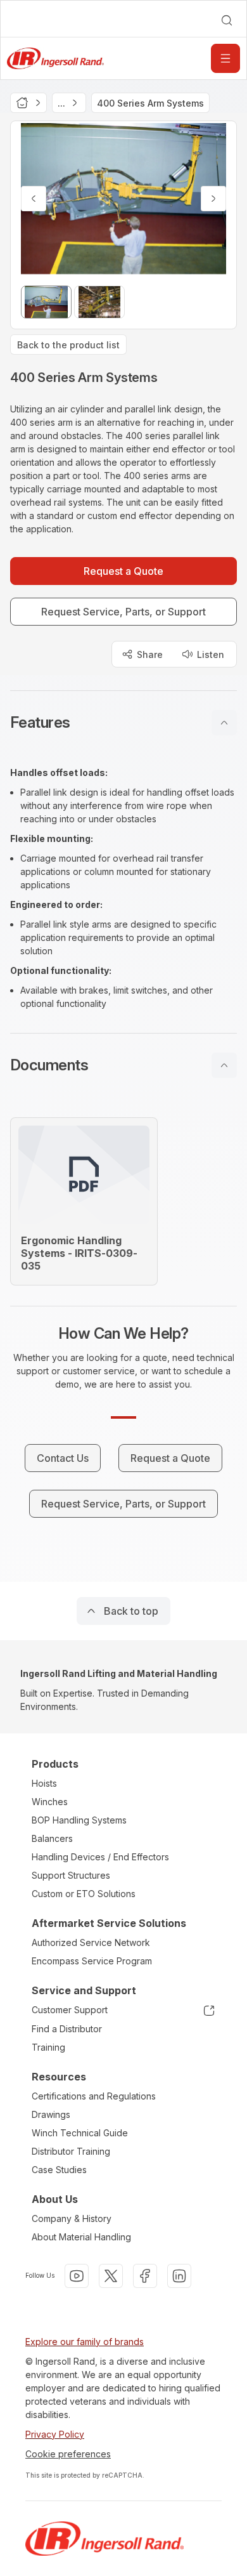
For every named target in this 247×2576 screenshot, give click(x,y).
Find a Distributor (67, 2029)
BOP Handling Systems (79, 1820)
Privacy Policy (55, 2434)
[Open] (225, 58)
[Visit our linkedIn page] (179, 2276)
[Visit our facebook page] (145, 2276)
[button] (123, 723)
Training (48, 2047)
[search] (227, 20)
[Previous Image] (34, 199)
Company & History (72, 2218)
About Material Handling (81, 2237)
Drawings (51, 2114)
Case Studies (59, 2170)
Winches (50, 1802)
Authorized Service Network (91, 1942)
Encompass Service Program (92, 1961)
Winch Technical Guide (80, 2133)
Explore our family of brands (85, 2342)
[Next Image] (213, 199)
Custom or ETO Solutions (84, 1894)
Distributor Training (71, 2151)
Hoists (44, 1783)
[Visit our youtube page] (77, 2276)
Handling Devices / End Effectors (100, 1857)
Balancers (52, 1838)
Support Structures (71, 1875)
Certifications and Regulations (94, 2096)
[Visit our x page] (111, 2276)
